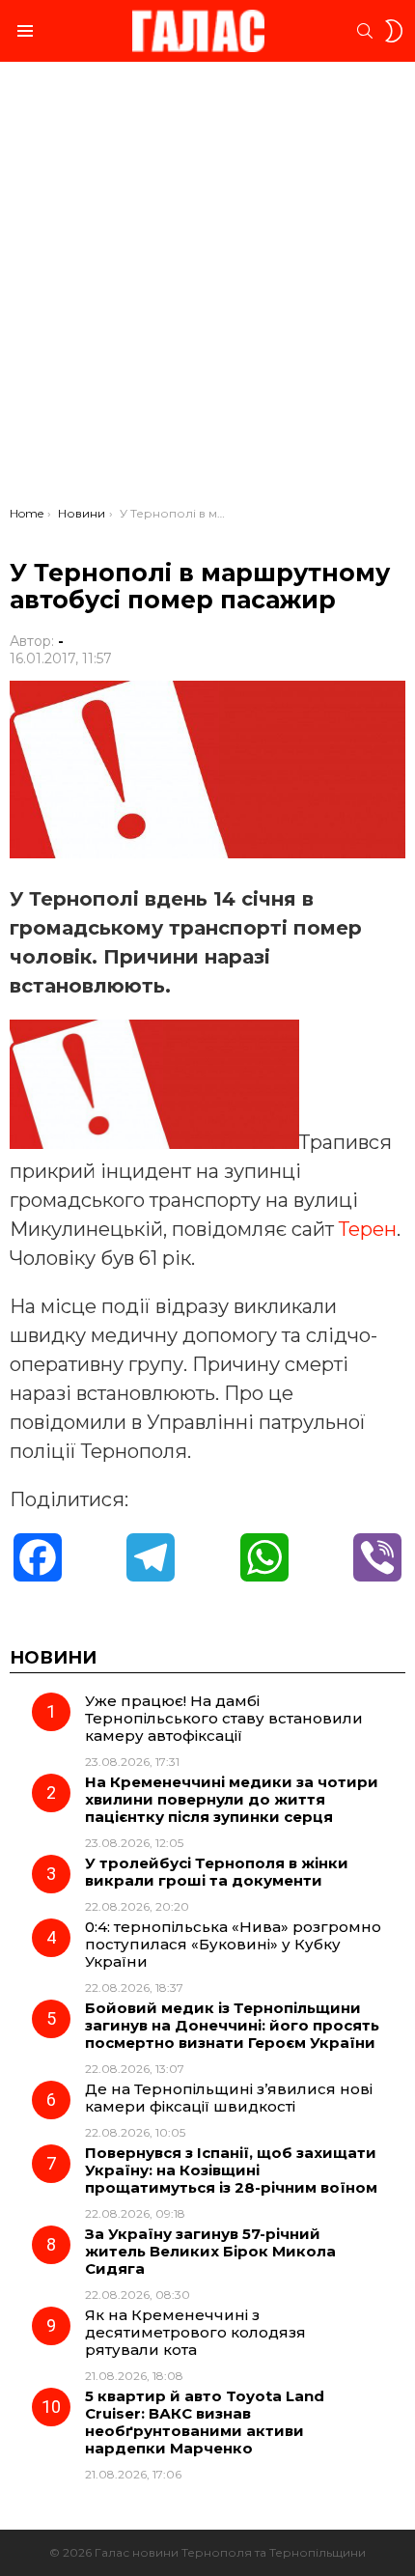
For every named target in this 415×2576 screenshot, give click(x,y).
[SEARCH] (365, 31)
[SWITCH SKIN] (394, 31)
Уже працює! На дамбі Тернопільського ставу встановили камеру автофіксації (224, 1718)
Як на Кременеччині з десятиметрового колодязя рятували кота (195, 2332)
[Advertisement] (207, 289)
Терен (368, 1229)
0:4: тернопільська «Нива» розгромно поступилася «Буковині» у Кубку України (233, 1944)
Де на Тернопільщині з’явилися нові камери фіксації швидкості (229, 2098)
